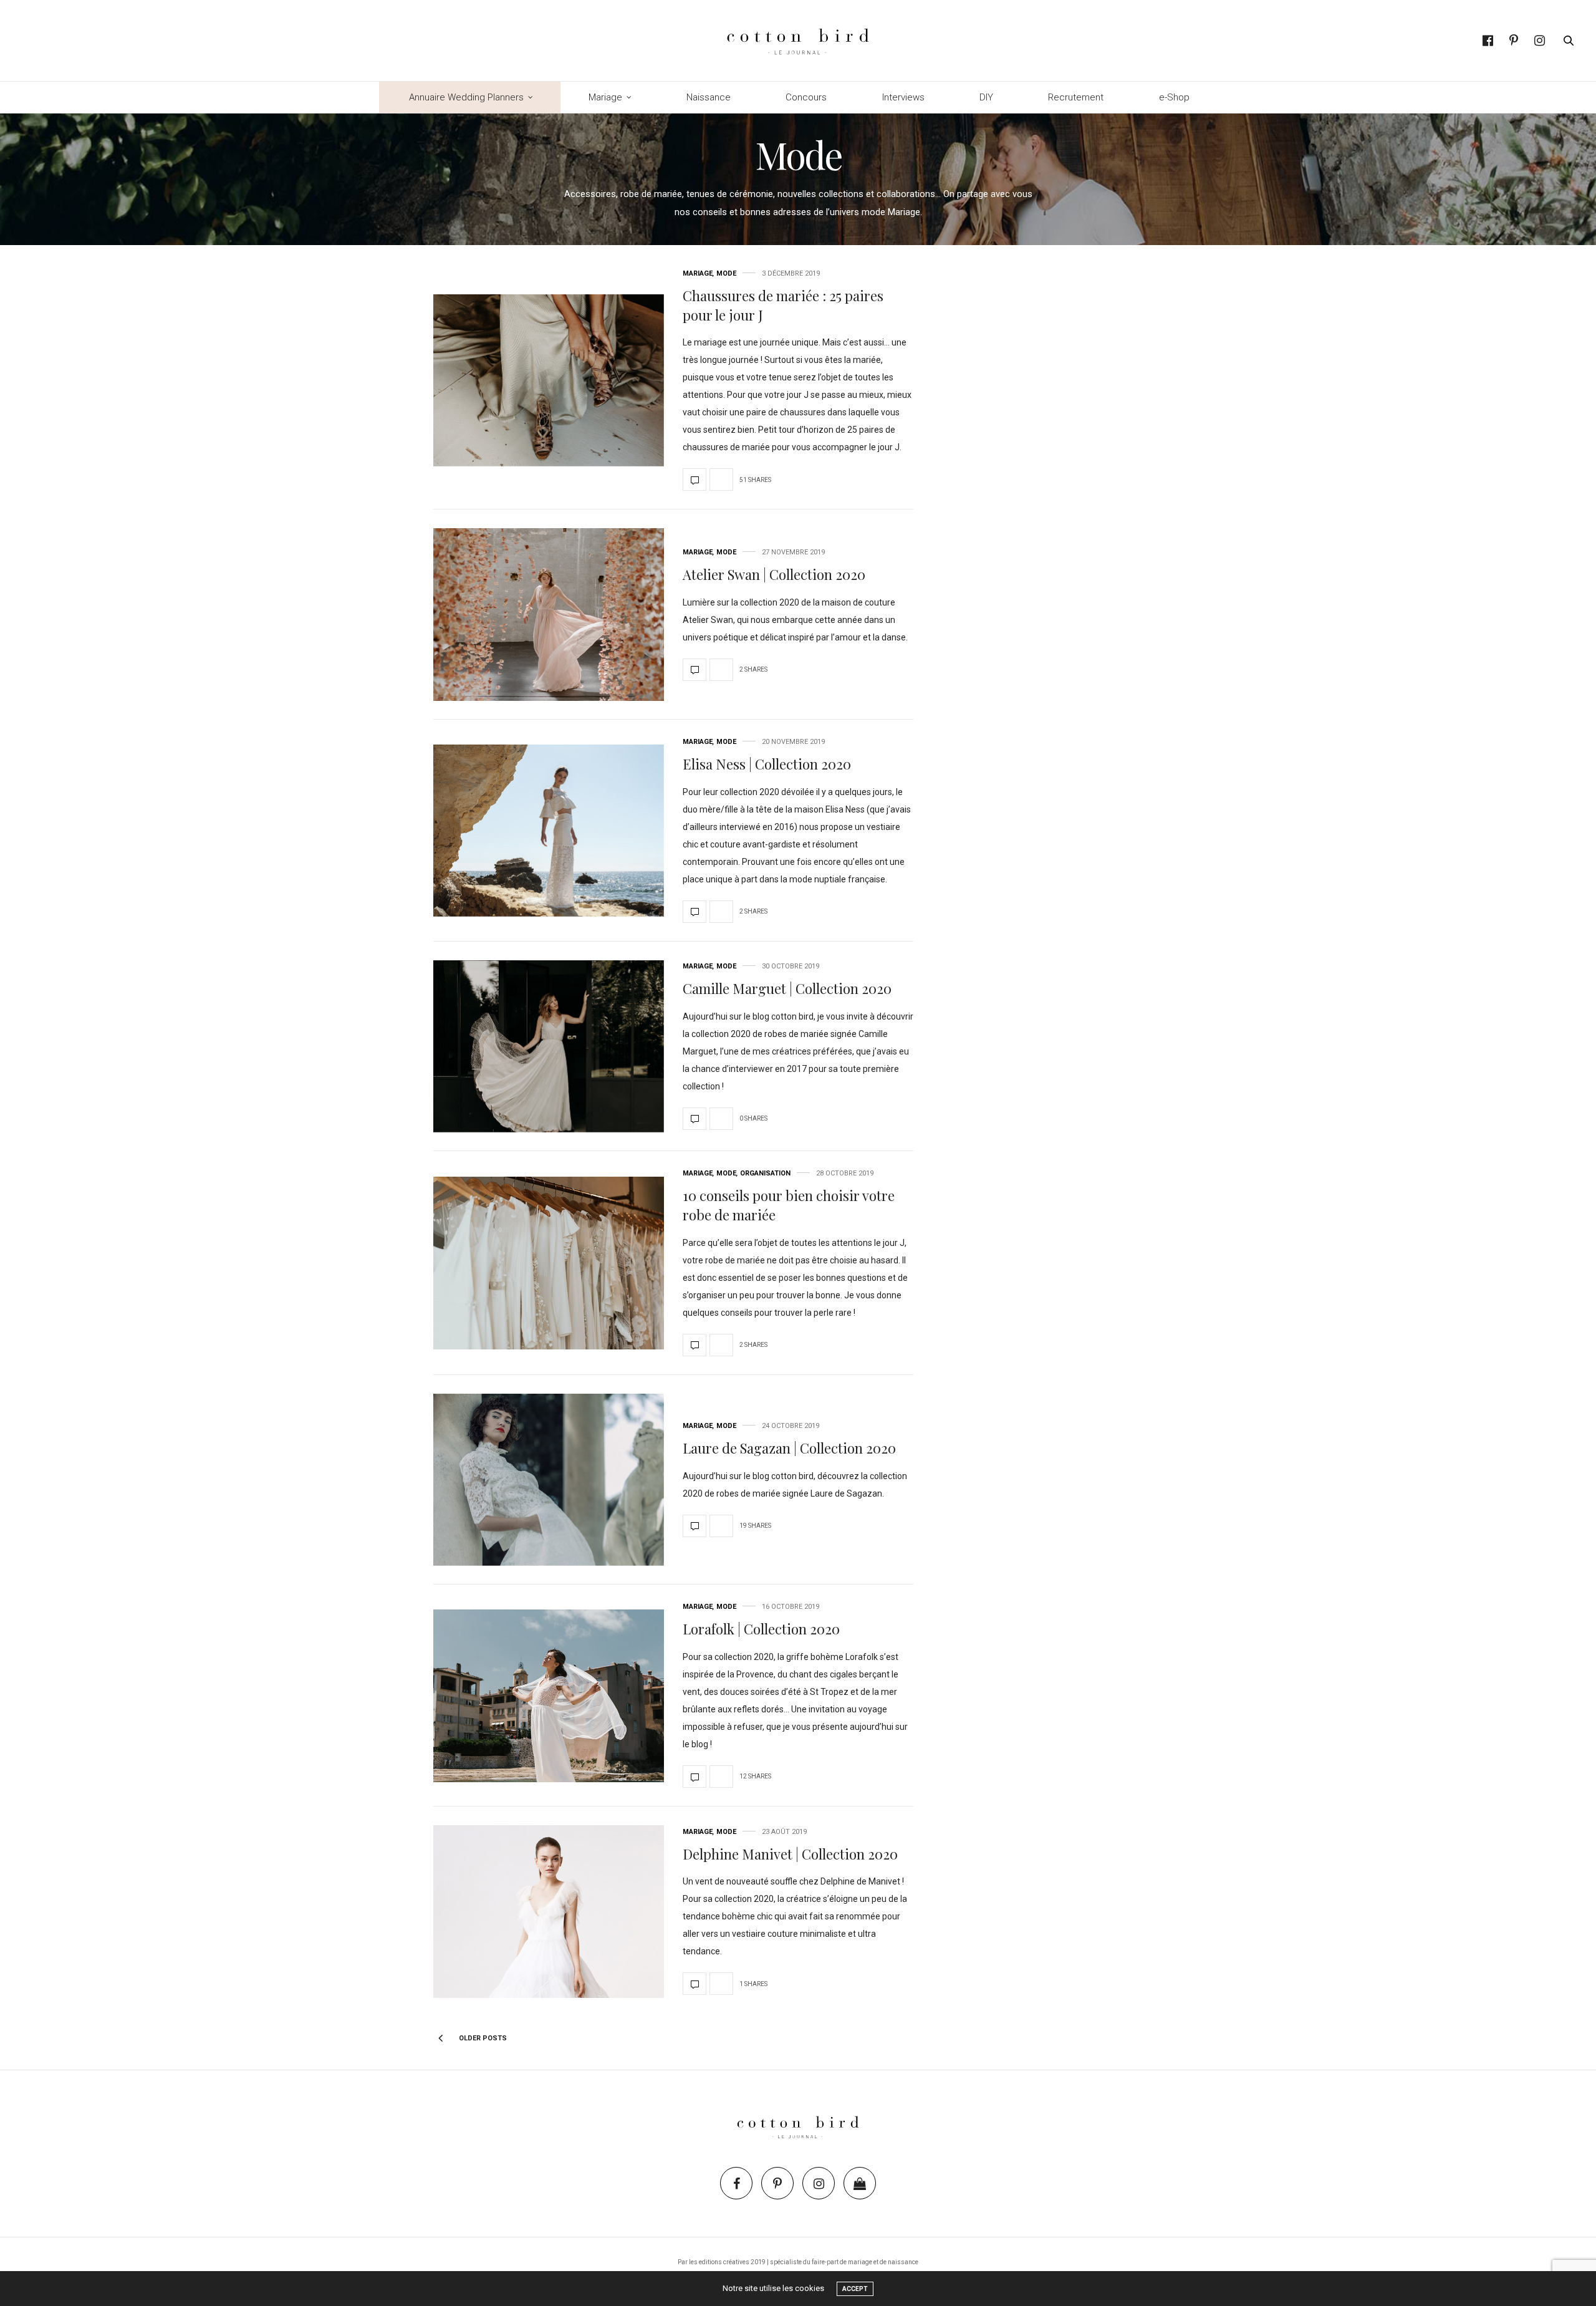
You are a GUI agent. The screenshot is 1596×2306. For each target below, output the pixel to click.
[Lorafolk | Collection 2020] (549, 1696)
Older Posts (482, 2038)
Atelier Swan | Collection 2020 (774, 574)
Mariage (605, 97)
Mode (726, 273)
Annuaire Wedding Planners (466, 97)
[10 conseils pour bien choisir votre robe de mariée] (549, 1263)
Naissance (709, 97)
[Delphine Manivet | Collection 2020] (549, 1912)
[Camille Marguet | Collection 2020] (549, 1047)
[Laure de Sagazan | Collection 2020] (549, 1480)
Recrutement (1076, 97)
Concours (806, 97)
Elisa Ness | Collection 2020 (767, 764)
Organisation (765, 1173)
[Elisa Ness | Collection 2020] (549, 831)
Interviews (903, 97)
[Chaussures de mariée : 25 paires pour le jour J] (549, 381)
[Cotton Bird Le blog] (798, 41)
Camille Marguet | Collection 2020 (787, 988)
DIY (986, 97)
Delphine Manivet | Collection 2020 (790, 1854)
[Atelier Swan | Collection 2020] (549, 615)
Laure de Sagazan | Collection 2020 (789, 1448)
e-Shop (1174, 97)
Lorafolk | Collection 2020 (761, 1629)
